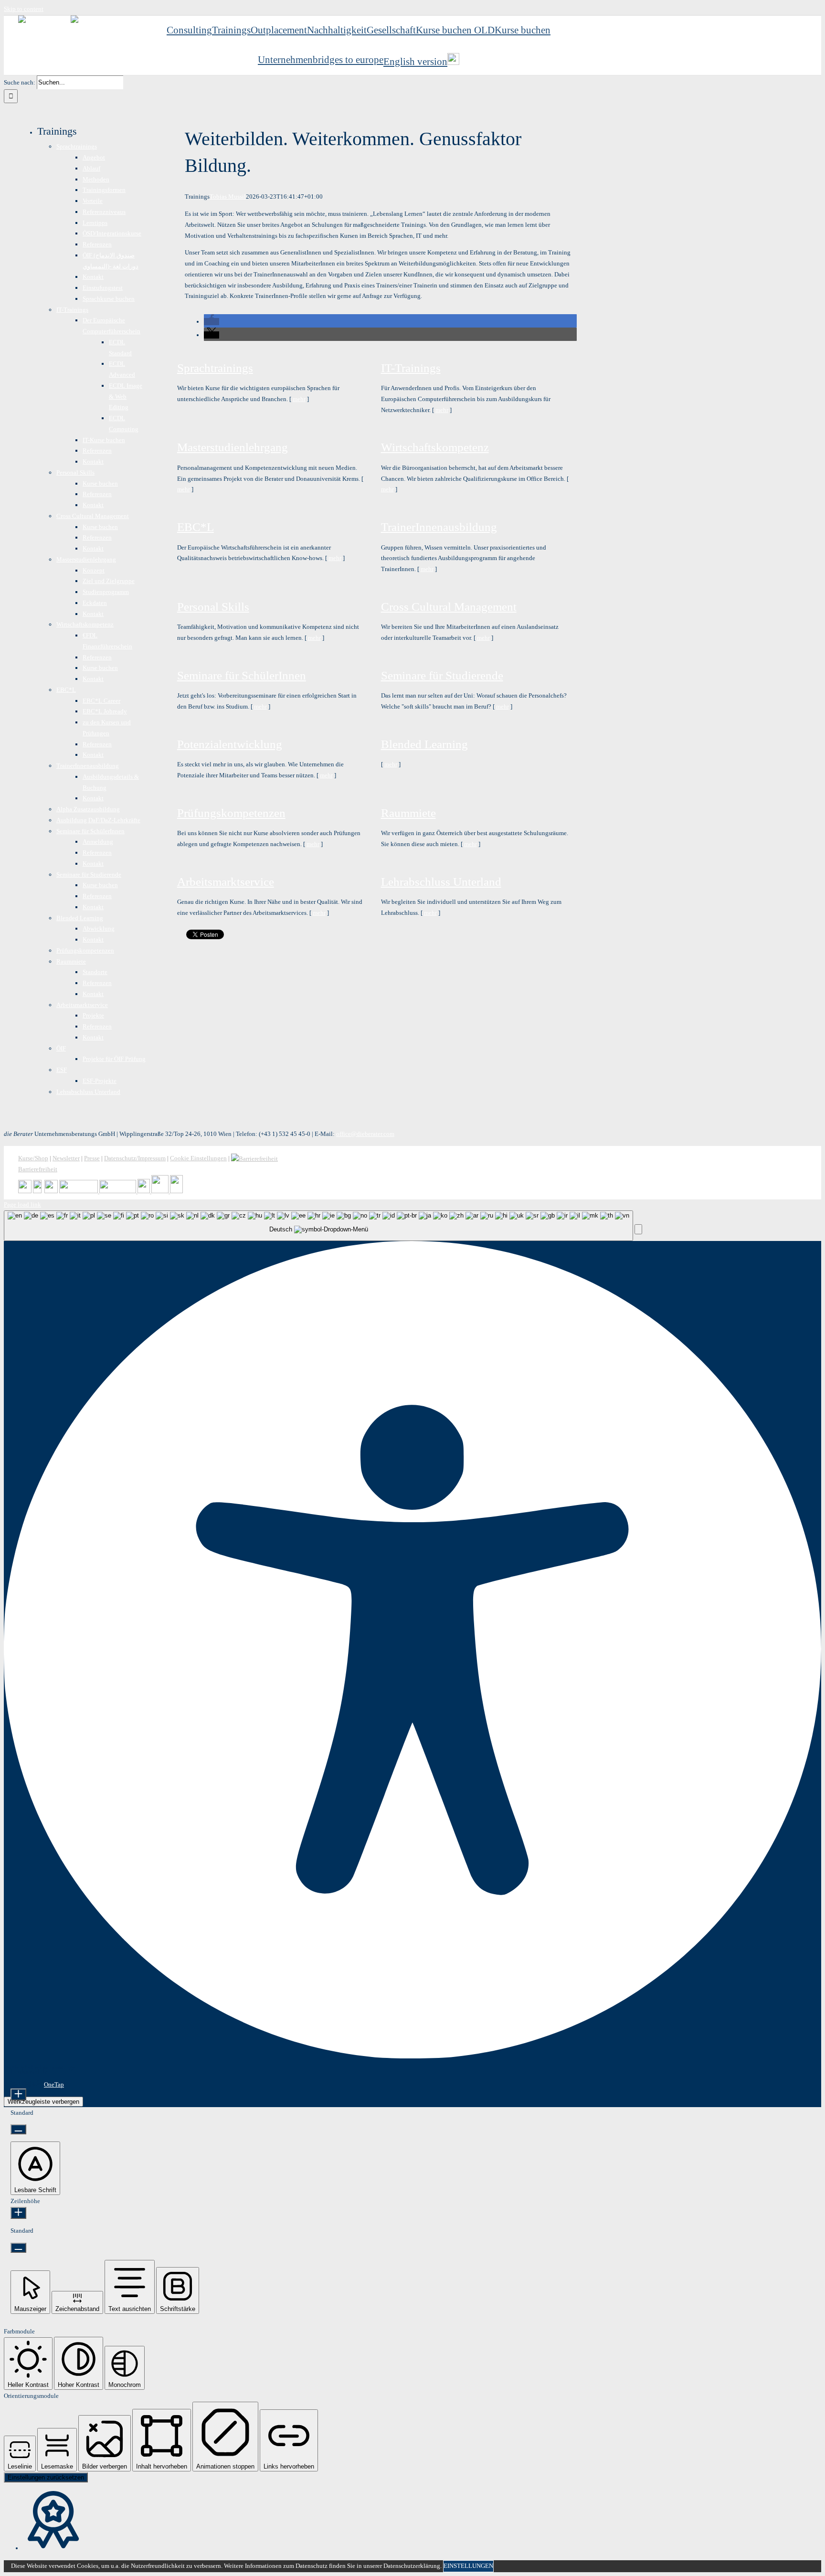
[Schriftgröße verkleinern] (18, 2129)
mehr (299, 399)
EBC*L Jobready (105, 711)
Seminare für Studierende (442, 675)
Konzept (94, 570)
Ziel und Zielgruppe (109, 581)
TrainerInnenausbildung (439, 527)
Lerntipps (95, 223)
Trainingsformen (104, 190)
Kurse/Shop (33, 1158)
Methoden (96, 179)
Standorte (95, 972)
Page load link (22, 1204)
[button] (212, 322)
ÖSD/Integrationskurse (112, 233)
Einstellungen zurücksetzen (46, 2477)
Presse (92, 1158)
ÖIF (61, 1048)
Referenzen (97, 244)
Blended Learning (424, 744)
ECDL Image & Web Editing (126, 397)
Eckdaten (95, 603)
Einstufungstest (103, 288)
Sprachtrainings (215, 368)
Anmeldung (98, 842)
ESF (62, 1070)
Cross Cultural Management (449, 607)
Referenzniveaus (104, 212)
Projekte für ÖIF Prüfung (114, 1059)
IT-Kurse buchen (104, 440)
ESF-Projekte (100, 1081)
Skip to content (24, 9)
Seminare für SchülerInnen (242, 675)
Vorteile (93, 201)
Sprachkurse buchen (109, 299)
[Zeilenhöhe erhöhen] (18, 2213)
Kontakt (93, 277)
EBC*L (196, 527)
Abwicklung (99, 928)
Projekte (93, 1015)
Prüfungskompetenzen (231, 813)
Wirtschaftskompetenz (435, 447)
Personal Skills (213, 607)
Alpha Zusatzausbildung (88, 809)
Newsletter (66, 1158)
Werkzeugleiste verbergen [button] (43, 2102)
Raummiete (408, 813)
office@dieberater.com (365, 1134)
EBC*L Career (101, 701)
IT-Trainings (411, 368)
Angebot (94, 157)
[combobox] (318, 1226)
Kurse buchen (100, 483)
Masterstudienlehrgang (233, 447)
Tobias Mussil (228, 196)
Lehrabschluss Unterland (441, 882)
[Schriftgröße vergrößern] (18, 2094)
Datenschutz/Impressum (135, 1158)
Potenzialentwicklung (230, 744)
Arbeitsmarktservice (226, 882)
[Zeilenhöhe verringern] (18, 2248)
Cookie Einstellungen (198, 1158)
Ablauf (91, 168)
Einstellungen (468, 2566)
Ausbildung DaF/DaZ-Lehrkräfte (98, 820)
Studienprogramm (106, 592)
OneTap (54, 2084)
